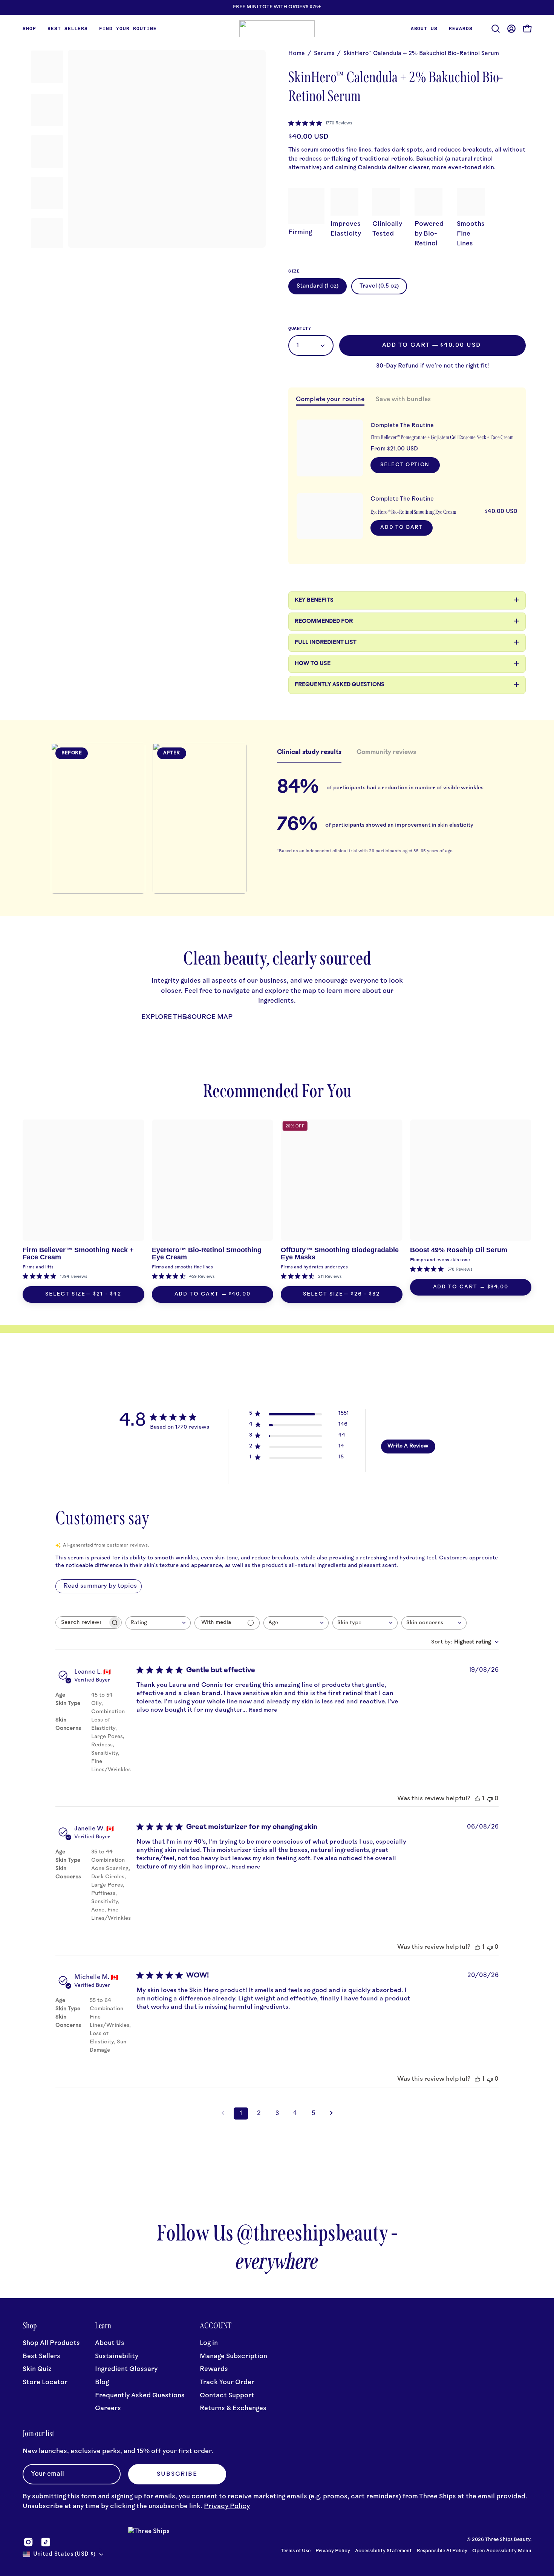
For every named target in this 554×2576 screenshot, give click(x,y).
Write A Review (408, 1446)
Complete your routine (330, 400)
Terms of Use (296, 2551)
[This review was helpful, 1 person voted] (477, 1799)
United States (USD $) (64, 2554)
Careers (108, 2408)
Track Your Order (227, 2382)
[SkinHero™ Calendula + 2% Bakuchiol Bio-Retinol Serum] (47, 67)
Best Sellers (41, 2356)
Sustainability (117, 2356)
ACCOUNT (216, 2326)
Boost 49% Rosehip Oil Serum (459, 1250)
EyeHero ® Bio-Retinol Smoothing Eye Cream (413, 512)
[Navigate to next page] (331, 2113)
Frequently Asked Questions (140, 2396)
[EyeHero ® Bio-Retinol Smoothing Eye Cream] (330, 516)
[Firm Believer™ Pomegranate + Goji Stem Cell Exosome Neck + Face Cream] (330, 448)
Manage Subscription (233, 2356)
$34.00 (498, 1287)
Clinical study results (309, 752)
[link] (320, 123)
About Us (110, 2343)
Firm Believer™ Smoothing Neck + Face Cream (78, 1254)
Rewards (214, 2369)
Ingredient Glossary (126, 2369)
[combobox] (158, 1623)
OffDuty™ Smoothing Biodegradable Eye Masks (340, 1254)
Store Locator (45, 2382)
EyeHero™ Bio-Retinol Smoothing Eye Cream (207, 1254)
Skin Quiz (37, 2369)
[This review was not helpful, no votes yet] (490, 1799)
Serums (324, 54)
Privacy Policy (227, 2506)
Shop (30, 2326)
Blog (102, 2382)
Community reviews (386, 752)
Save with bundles (403, 400)
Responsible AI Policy (442, 2551)
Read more (263, 1710)
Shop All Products (51, 2343)
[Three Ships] (277, 29)
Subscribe (177, 2474)
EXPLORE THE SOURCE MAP (187, 1017)
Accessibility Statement (383, 2551)
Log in (209, 2343)
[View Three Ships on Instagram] (28, 2542)
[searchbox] (82, 1623)
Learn (103, 2326)
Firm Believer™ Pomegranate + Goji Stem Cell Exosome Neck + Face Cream (442, 437)
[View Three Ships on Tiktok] (46, 2542)
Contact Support (227, 2396)
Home (297, 54)
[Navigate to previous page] (223, 2113)
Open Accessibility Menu (502, 2551)
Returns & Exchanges (233, 2408)
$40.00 (240, 1294)
